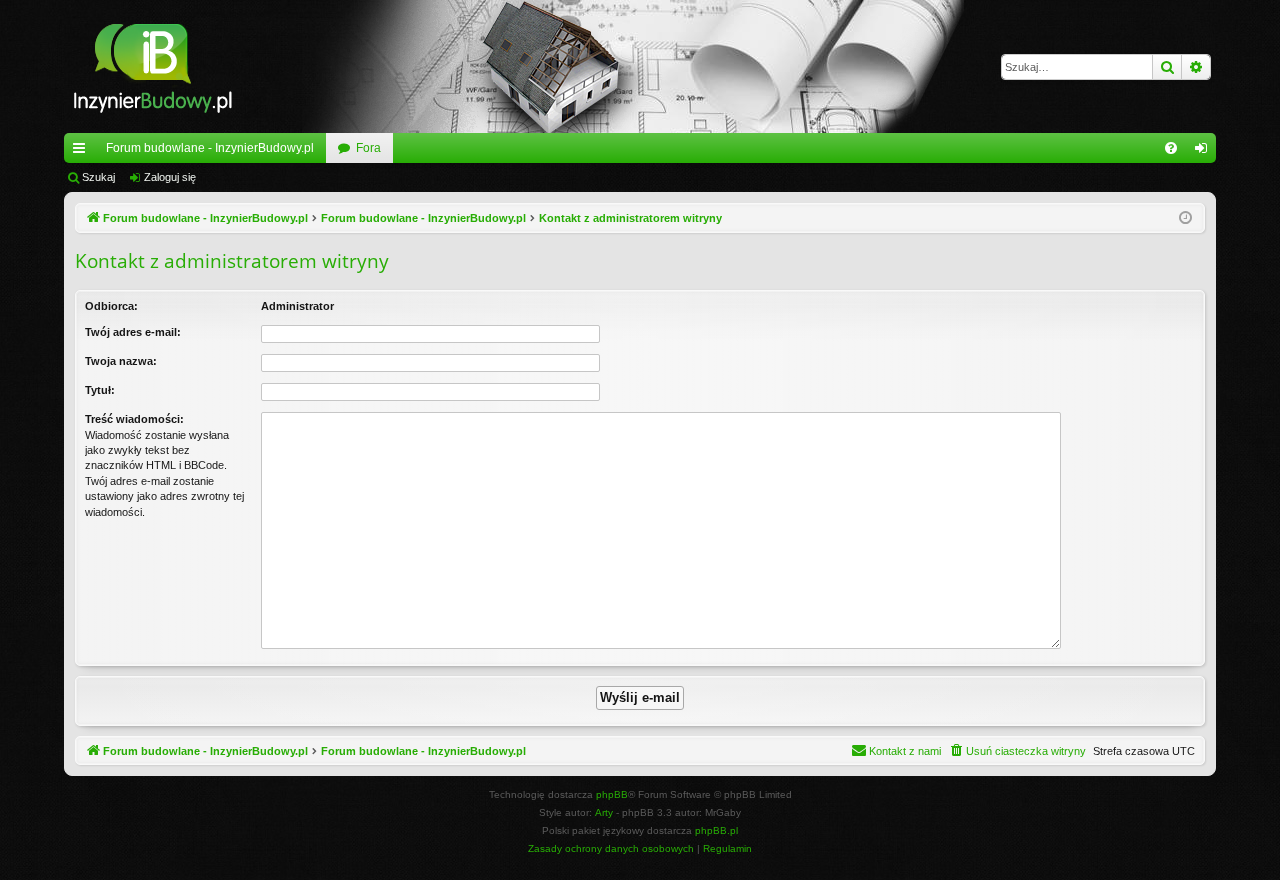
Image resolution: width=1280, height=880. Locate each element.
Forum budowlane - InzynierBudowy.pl (210, 148)
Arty (604, 812)
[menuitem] (1171, 148)
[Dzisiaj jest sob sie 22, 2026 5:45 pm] (1185, 218)
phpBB (612, 794)
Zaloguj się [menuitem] (1205, 152)
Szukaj (98, 177)
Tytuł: (100, 390)
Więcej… (83, 152)
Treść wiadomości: (134, 419)
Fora (368, 148)
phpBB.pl (716, 830)
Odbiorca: (111, 306)
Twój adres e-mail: (133, 332)
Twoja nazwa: (121, 361)
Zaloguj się (170, 177)
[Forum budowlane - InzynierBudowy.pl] (152, 66)
